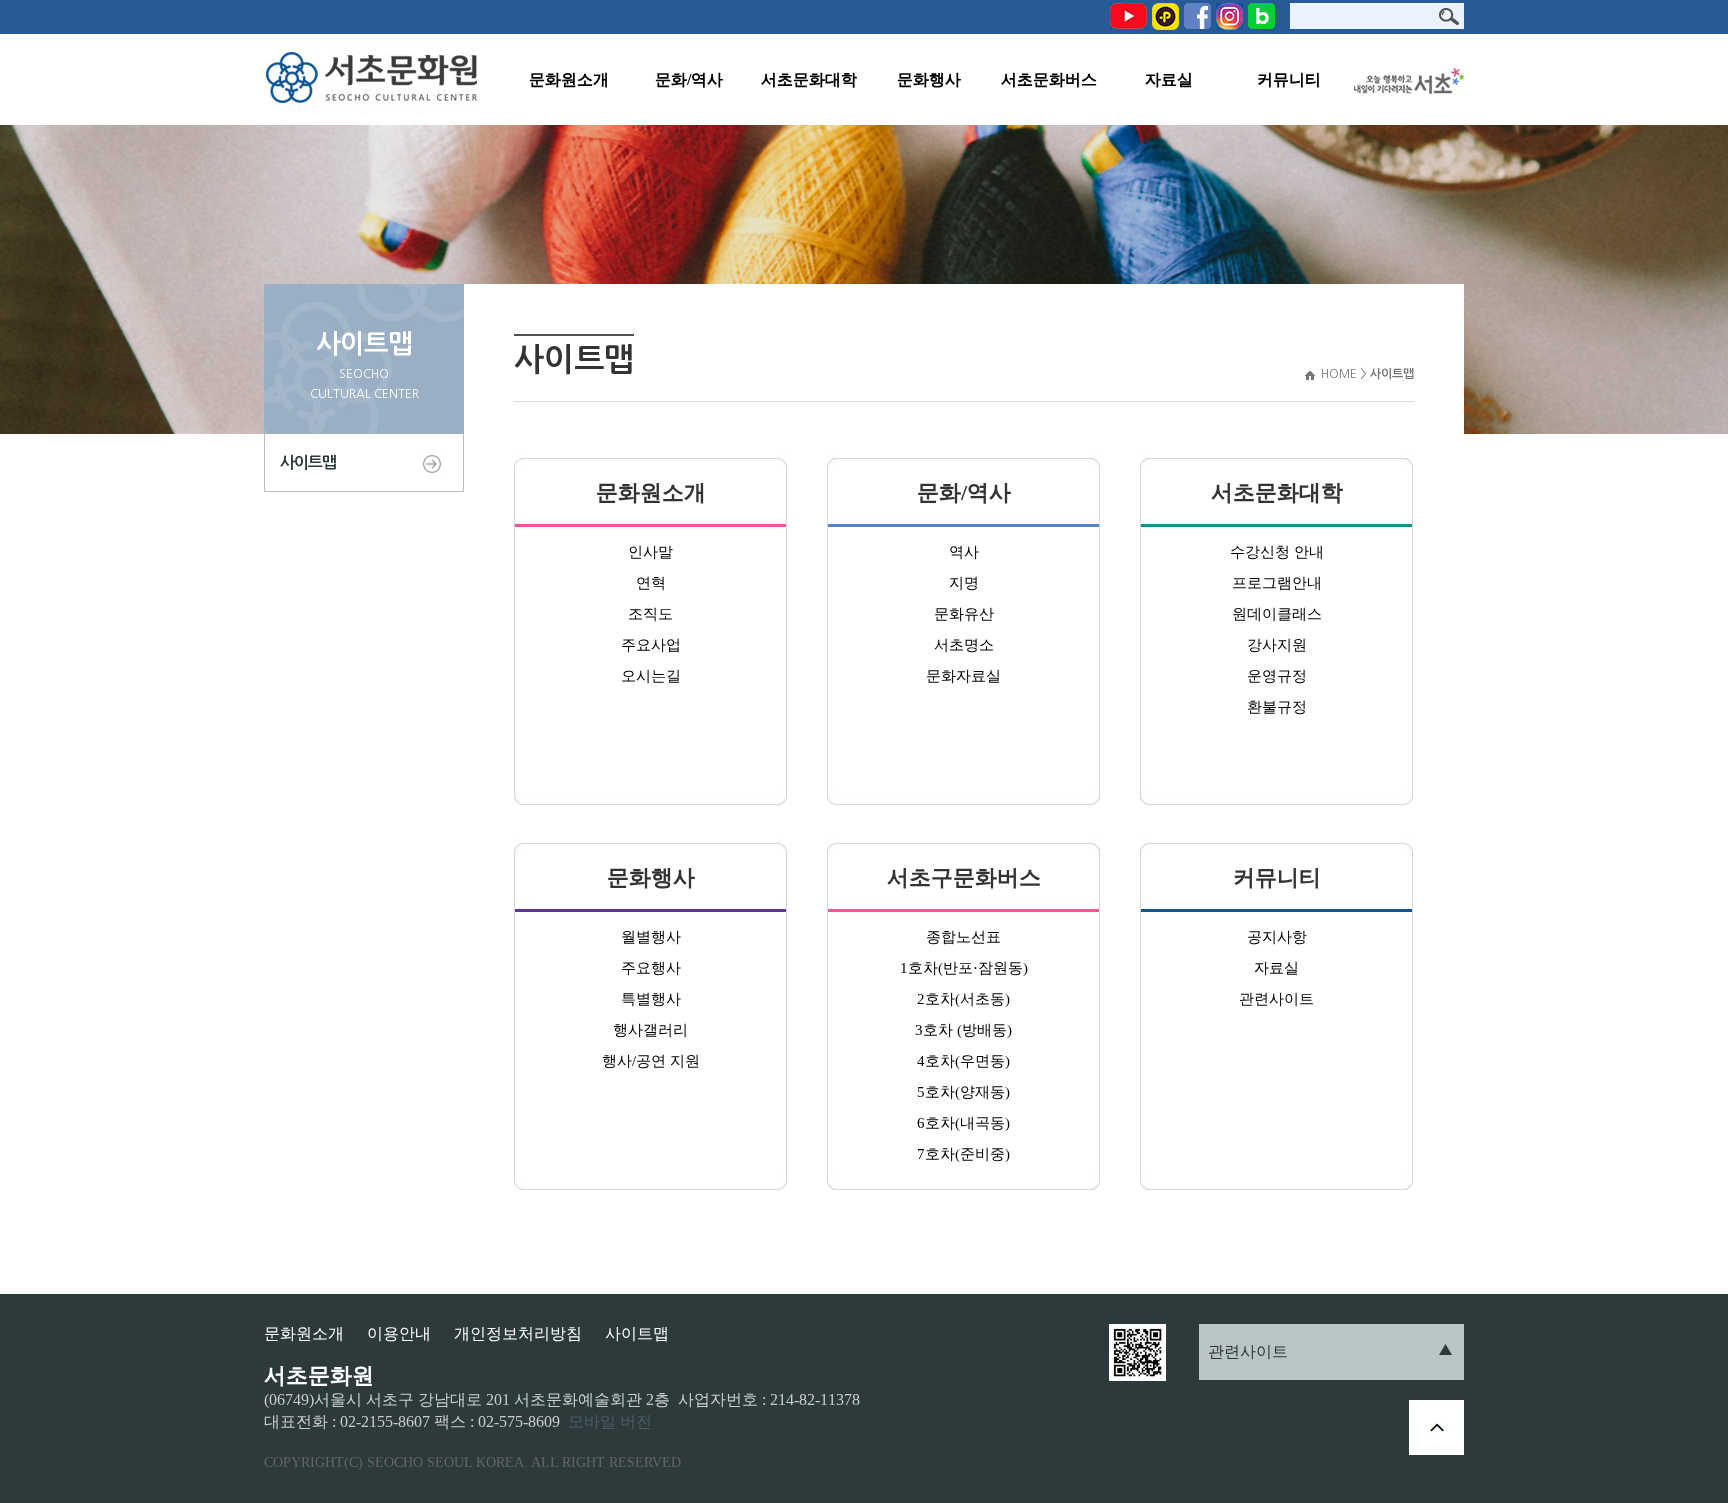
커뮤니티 (1289, 79)
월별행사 (651, 937)
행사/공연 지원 (651, 1061)
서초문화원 (376, 79)
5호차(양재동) (963, 1092)
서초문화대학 (809, 79)
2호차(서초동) (963, 999)
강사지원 (1277, 645)
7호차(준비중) (963, 1154)
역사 (964, 552)
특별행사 (651, 999)
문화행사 (929, 79)
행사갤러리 (650, 1030)
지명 (964, 583)
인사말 (650, 552)
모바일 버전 (610, 1421)
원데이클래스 (1277, 614)
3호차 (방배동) (963, 1030)
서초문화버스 (1049, 79)
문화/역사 (689, 79)
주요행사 (651, 968)
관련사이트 (1276, 999)
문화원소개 (569, 79)
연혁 (651, 583)
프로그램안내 (1277, 583)
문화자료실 (963, 676)
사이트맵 (308, 462)
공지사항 (1277, 937)
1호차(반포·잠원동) (964, 968)
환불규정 (1277, 707)
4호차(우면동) (963, 1061)
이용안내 (399, 1333)
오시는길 (651, 676)
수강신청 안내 (1277, 552)
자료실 (1169, 79)
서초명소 (964, 645)
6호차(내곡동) (963, 1123)
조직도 (650, 614)
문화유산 (964, 614)
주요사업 (651, 645)
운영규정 (1277, 676)
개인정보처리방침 (518, 1333)
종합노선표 (963, 937)
